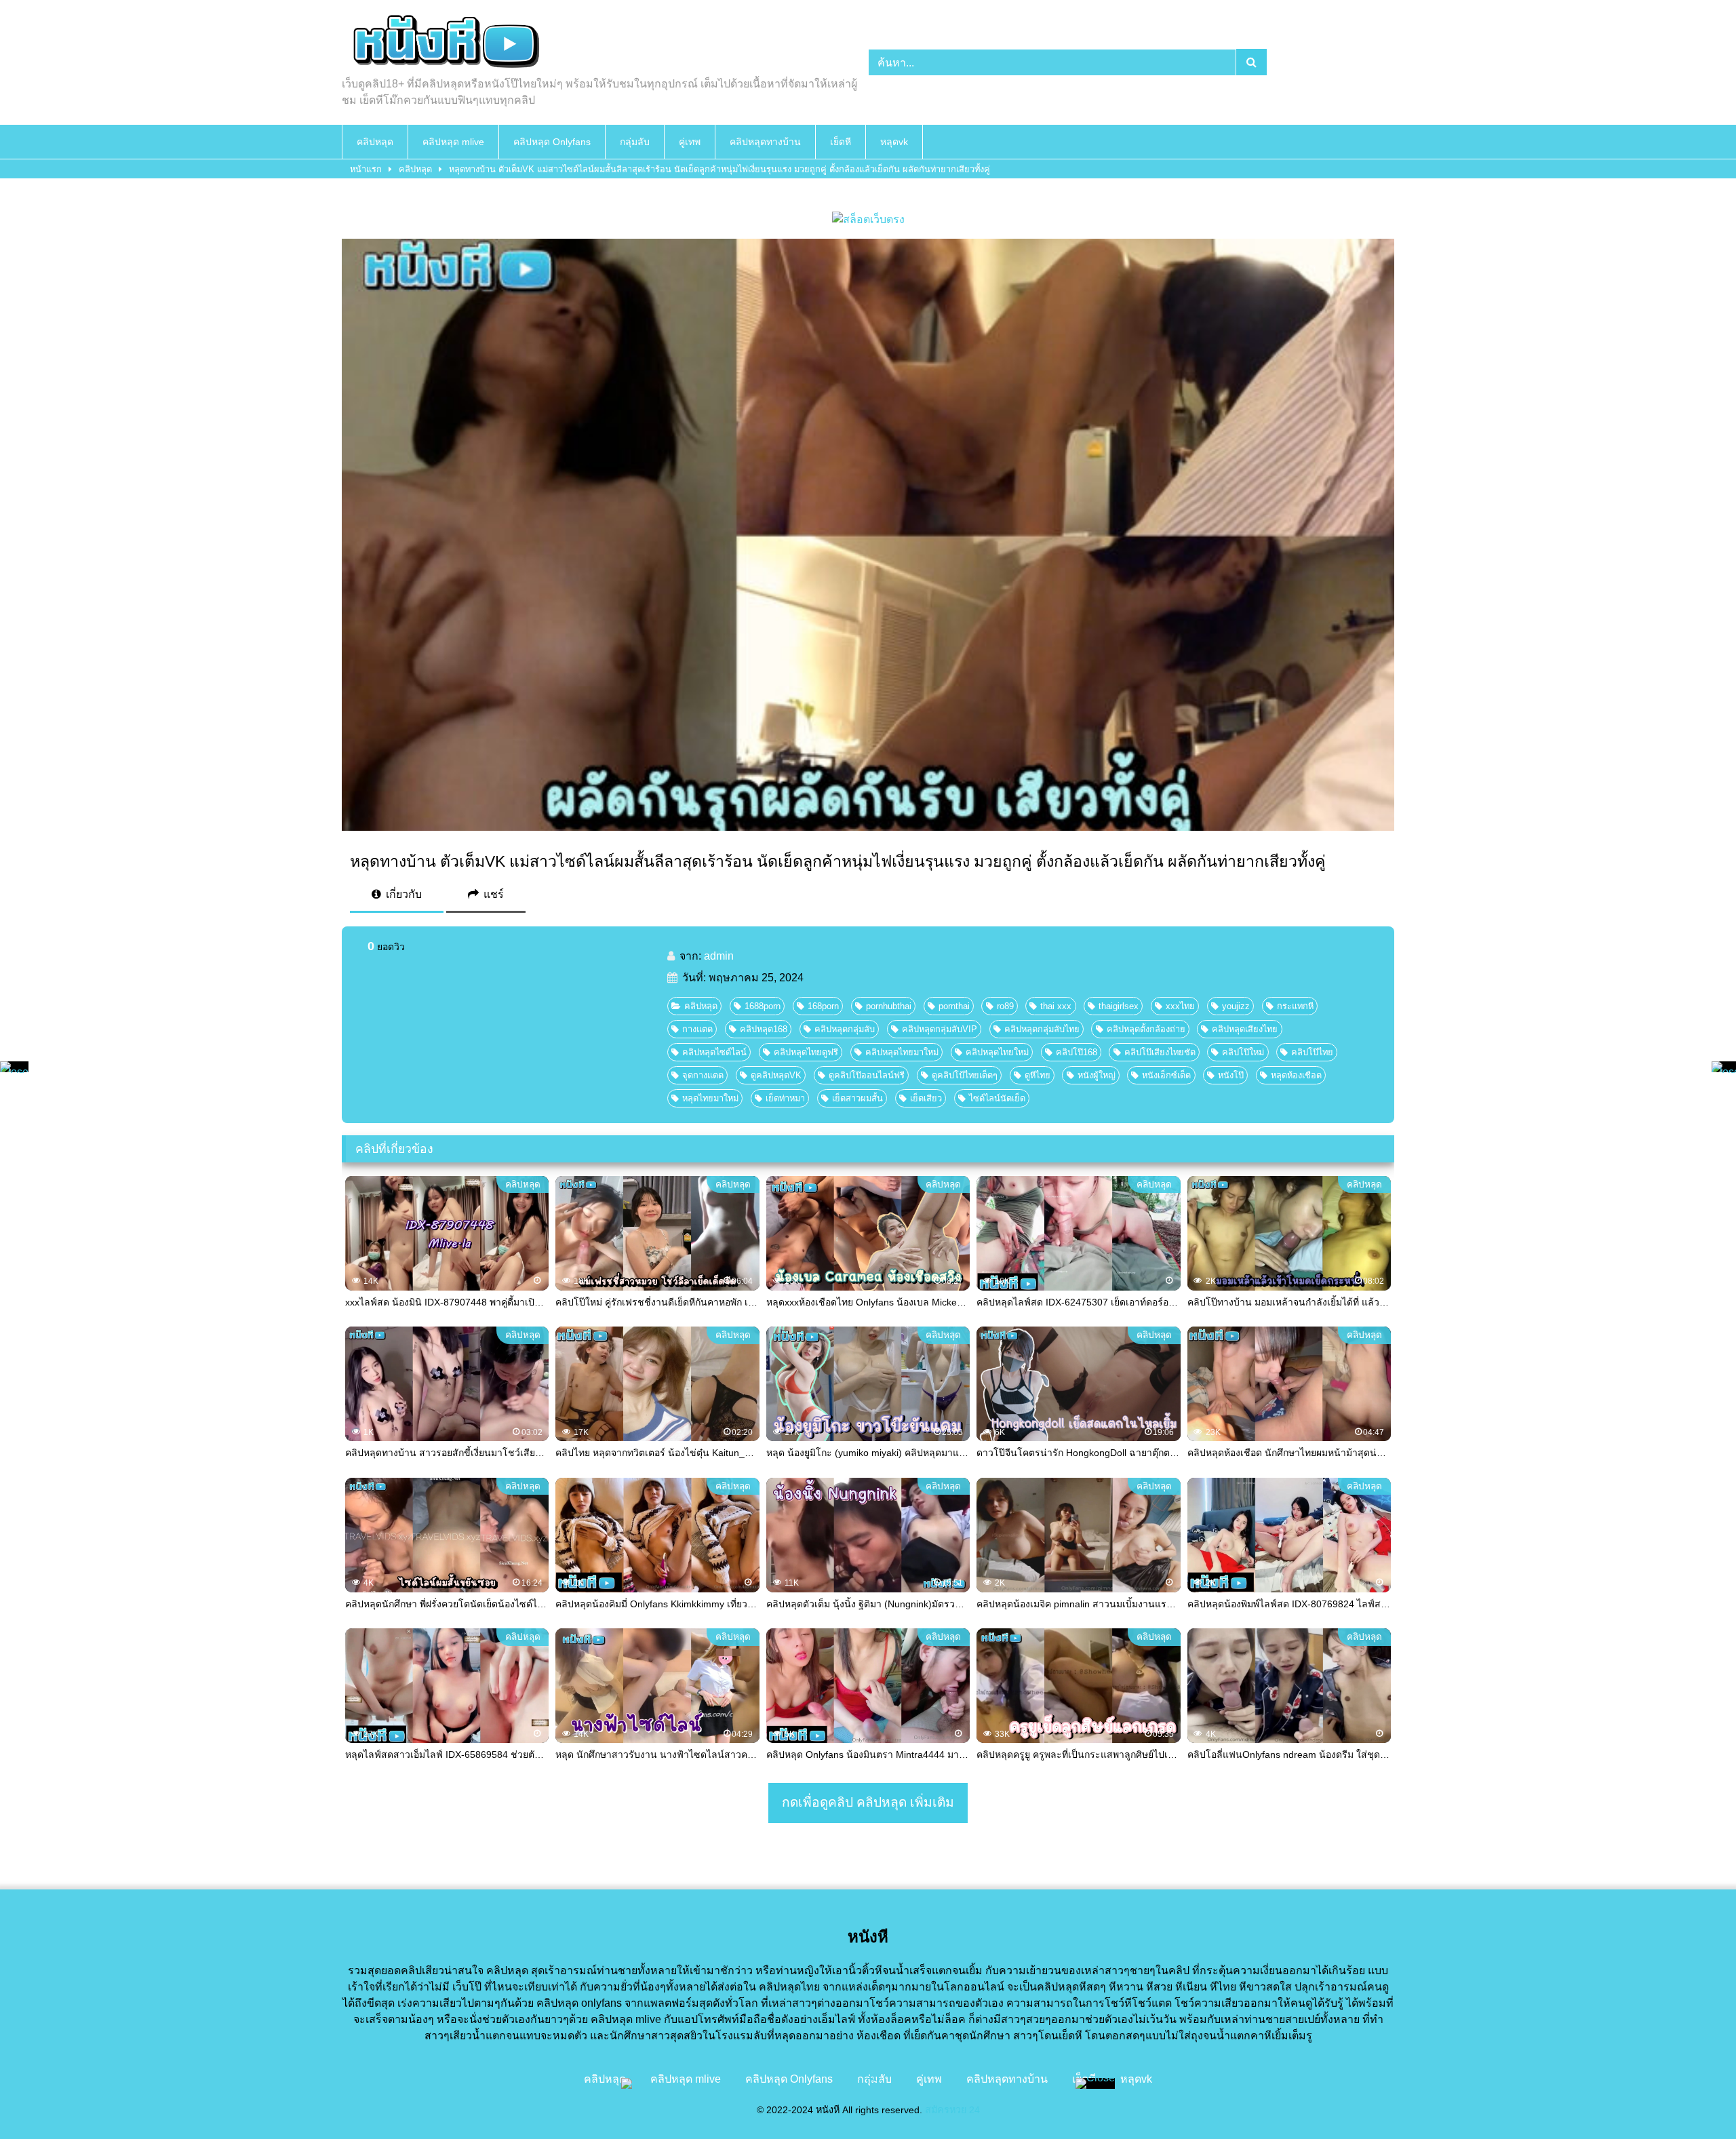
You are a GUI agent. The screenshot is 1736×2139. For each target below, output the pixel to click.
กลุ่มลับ (635, 142)
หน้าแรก (366, 169)
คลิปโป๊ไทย (1312, 1052)
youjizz (1236, 1006)
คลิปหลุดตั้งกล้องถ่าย (1146, 1029)
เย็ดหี (841, 142)
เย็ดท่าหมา (785, 1098)
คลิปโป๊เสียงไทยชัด (1160, 1052)
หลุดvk (894, 142)
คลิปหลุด (375, 142)
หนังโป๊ (1231, 1075)
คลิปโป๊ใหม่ (1243, 1052)
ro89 (1005, 1006)
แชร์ (492, 894)
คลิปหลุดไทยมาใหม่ (902, 1052)
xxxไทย (1180, 1006)
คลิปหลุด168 (764, 1029)
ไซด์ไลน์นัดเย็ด (997, 1098)
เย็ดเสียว (926, 1098)
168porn (823, 1006)
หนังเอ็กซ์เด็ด (1166, 1075)
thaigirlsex (1119, 1006)
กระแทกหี (1295, 1006)
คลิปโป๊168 (1077, 1052)
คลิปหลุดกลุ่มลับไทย (1042, 1029)
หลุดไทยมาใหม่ (710, 1098)
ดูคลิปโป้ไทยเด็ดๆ (965, 1075)
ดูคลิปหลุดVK (776, 1075)
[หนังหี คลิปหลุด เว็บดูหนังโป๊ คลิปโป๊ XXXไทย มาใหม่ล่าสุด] (443, 43)
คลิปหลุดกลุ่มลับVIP (940, 1029)
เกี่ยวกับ (402, 894)
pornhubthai (889, 1006)
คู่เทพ (690, 142)
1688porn (763, 1006)
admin (719, 956)
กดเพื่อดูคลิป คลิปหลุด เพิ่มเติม (868, 1802)
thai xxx (1056, 1006)
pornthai (954, 1006)
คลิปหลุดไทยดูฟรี (806, 1052)
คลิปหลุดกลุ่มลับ (845, 1029)
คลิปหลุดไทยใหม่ (997, 1052)
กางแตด (697, 1029)
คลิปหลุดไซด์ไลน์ (714, 1052)
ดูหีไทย (1038, 1075)
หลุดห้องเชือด (1296, 1075)
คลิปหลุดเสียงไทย (1245, 1029)
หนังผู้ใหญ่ (1097, 1075)
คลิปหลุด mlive (453, 142)
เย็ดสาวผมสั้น (857, 1098)
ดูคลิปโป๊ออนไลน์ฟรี (867, 1075)
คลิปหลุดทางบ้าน (765, 142)
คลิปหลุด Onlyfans (552, 142)
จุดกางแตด (703, 1075)
